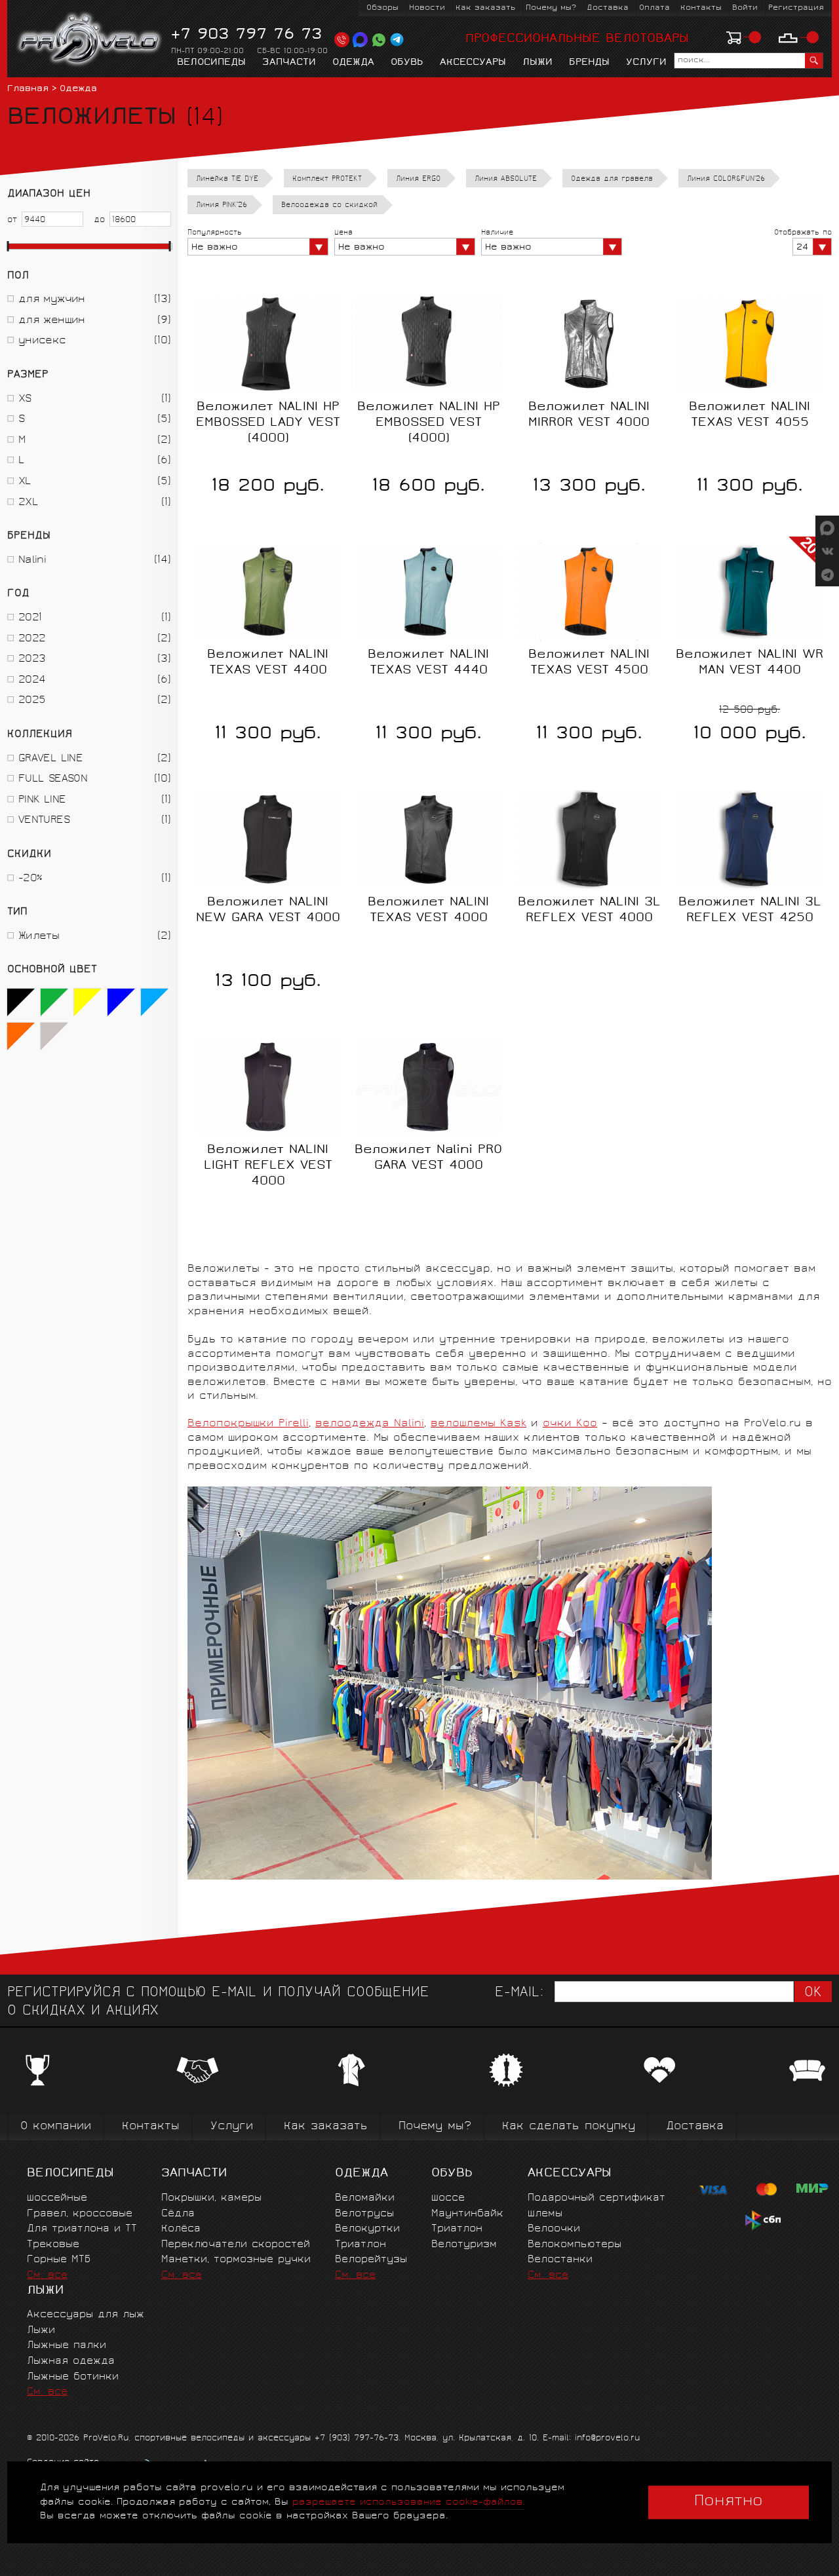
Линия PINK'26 (222, 205)
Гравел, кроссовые (80, 2214)
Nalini (32, 560)
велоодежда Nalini (370, 1424)
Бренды (589, 63)
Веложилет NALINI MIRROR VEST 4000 (589, 415)
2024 (32, 680)
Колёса (181, 2229)
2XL (28, 503)
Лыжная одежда (71, 2361)
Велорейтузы (371, 2260)
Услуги (646, 63)
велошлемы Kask (478, 1424)
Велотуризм (464, 2245)
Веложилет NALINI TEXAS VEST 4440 (428, 663)
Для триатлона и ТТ (82, 2229)
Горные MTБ (59, 2260)
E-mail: (519, 1993)
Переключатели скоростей (236, 2245)
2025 (32, 701)
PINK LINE (42, 800)
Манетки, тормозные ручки (236, 2260)
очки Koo (570, 1424)
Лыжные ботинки (73, 2377)
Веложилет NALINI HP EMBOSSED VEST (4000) (429, 423)
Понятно (729, 2502)
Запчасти (289, 63)
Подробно (429, 964)
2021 (30, 618)
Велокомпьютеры (575, 2245)
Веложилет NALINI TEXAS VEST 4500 (589, 663)
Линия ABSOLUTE (506, 179)
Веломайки (365, 2198)
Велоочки (554, 2229)
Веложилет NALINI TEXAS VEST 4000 (428, 911)
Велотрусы (364, 2214)
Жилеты (39, 937)
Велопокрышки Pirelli (248, 1424)
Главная (28, 89)
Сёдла (178, 2214)
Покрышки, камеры (211, 2198)
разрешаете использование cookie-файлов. (409, 2502)
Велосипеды (211, 63)
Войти (745, 8)
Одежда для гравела (612, 179)
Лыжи (537, 63)
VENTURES (44, 821)
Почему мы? (551, 8)
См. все (47, 2276)
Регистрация (796, 8)
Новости (427, 8)
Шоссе (448, 2198)
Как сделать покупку (569, 2127)
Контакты (701, 8)
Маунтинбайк (467, 2214)
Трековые (53, 2245)
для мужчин (52, 300)
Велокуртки (367, 2229)
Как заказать (485, 8)
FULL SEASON (53, 779)
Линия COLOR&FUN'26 (726, 179)
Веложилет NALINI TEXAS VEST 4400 (268, 663)
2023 (32, 659)
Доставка (608, 8)
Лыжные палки (67, 2346)
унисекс (42, 341)
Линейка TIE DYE (227, 179)
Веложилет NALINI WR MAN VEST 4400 (750, 663)
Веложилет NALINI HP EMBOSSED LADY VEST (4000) (268, 423)
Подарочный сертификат (596, 2198)
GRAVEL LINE (50, 759)
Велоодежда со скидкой (329, 205)
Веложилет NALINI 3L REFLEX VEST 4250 (750, 911)
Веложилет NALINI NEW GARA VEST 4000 (268, 911)
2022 (32, 639)
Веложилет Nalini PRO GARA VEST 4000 (428, 1158)
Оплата (654, 8)
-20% (30, 879)
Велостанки (560, 2260)
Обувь (407, 63)
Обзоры (382, 8)
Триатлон (361, 2245)
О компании (56, 2127)
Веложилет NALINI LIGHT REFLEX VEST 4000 (268, 1166)
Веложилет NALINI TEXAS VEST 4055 (750, 415)
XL (25, 482)
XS (25, 399)
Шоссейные (57, 2198)
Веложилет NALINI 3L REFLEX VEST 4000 (589, 911)
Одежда (353, 63)
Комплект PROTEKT (327, 179)
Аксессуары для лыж (86, 2315)
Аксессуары (473, 63)
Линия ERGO (418, 179)
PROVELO (90, 40)
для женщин (52, 321)
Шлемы (545, 2214)
